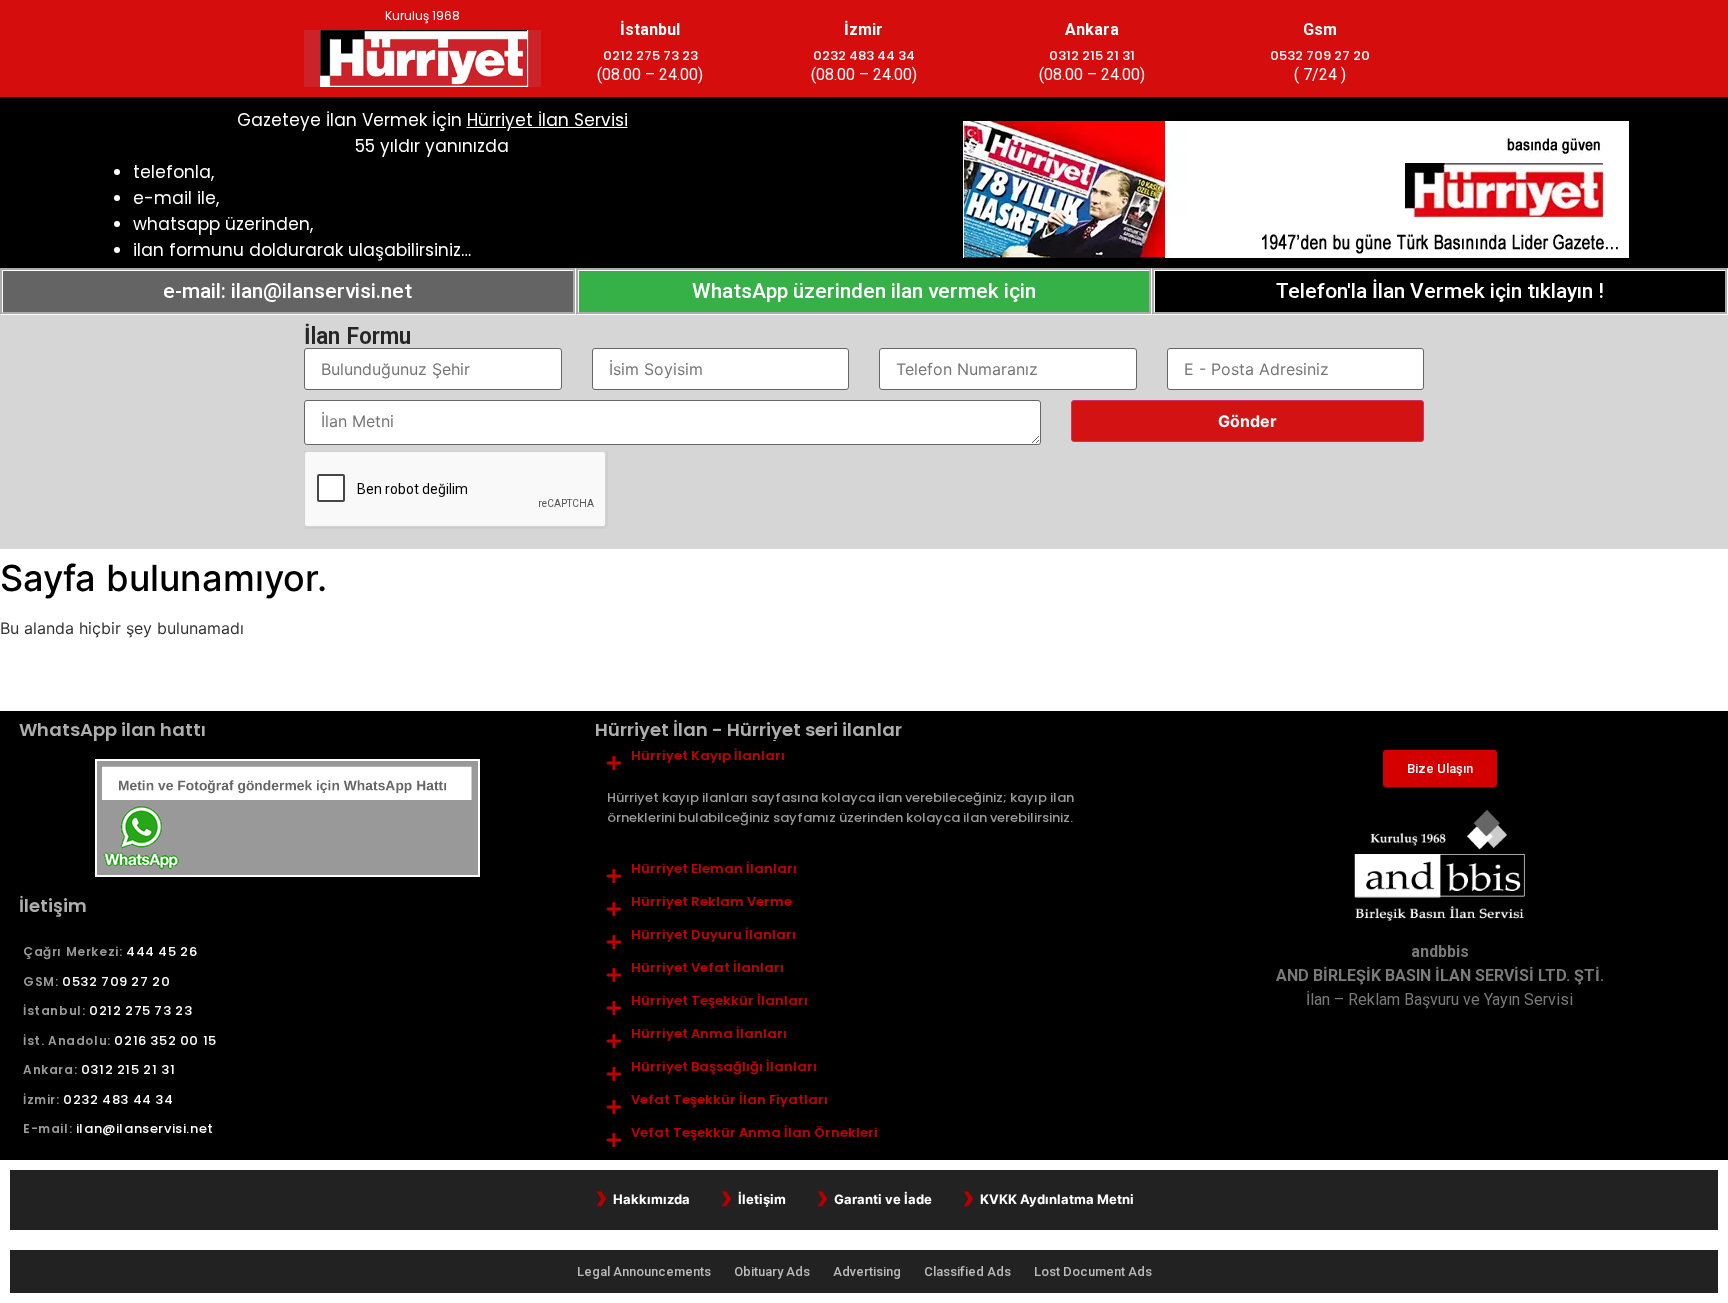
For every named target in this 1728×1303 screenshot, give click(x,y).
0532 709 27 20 (1320, 55)
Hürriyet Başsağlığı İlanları (724, 1067)
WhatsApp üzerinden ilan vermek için (864, 291)
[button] (864, 756)
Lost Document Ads (1093, 1271)
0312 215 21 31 (1092, 55)
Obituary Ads (773, 1271)
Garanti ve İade (883, 1199)
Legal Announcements (645, 1271)
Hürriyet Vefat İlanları (707, 968)
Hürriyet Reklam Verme (711, 902)
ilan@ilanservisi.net (145, 1128)
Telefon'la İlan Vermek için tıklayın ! (1440, 291)
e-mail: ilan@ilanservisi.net (287, 291)
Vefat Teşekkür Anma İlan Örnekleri (754, 1133)
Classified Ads (969, 1271)
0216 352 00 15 (165, 1040)
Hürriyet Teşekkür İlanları (719, 1001)
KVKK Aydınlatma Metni (1057, 1199)
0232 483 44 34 (864, 55)
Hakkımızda (651, 1199)
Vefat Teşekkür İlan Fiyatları (729, 1100)
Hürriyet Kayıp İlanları (708, 756)
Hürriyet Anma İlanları (709, 1034)
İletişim (762, 1199)
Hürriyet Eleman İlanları (714, 869)
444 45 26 (161, 951)
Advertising (868, 1271)
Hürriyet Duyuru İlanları (713, 935)
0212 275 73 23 (650, 55)
